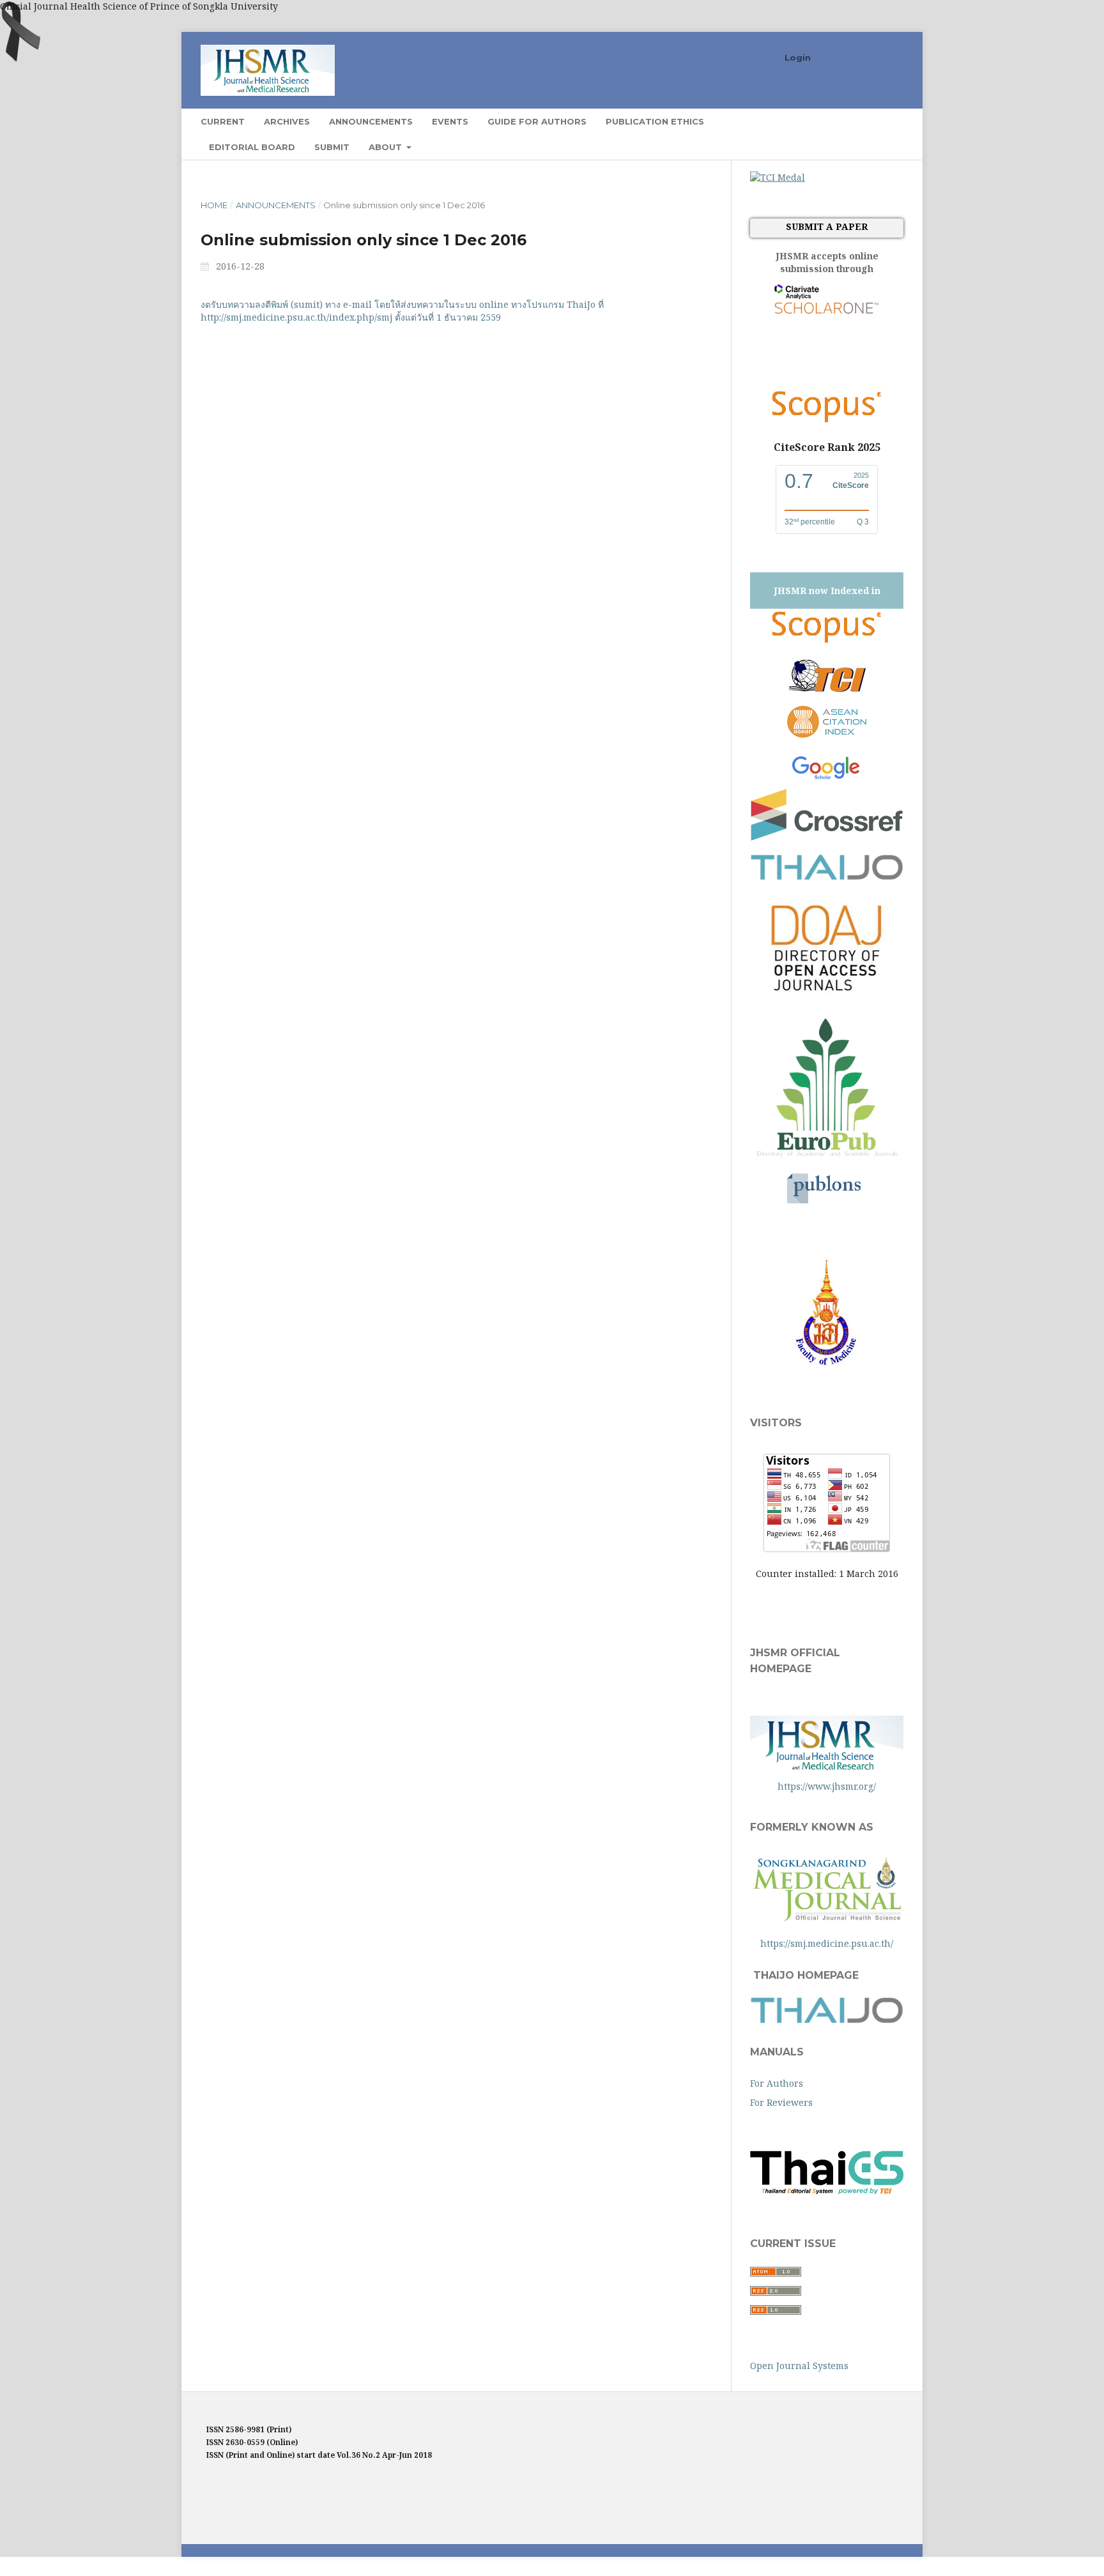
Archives (287, 121)
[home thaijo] (827, 2020)
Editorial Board (252, 147)
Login (798, 57)
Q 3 (863, 522)
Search (878, 121)
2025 (861, 475)
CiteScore (851, 485)
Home (214, 205)
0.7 (799, 481)
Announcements (371, 121)
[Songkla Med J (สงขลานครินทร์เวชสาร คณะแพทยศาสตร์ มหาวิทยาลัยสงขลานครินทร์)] (827, 1368)
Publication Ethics (655, 121)
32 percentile (810, 522)
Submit (332, 147)
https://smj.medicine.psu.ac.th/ (827, 1943)
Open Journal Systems (799, 2366)
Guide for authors (537, 121)
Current (223, 121)
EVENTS (450, 121)
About (387, 147)
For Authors (777, 2083)
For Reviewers (781, 2102)
